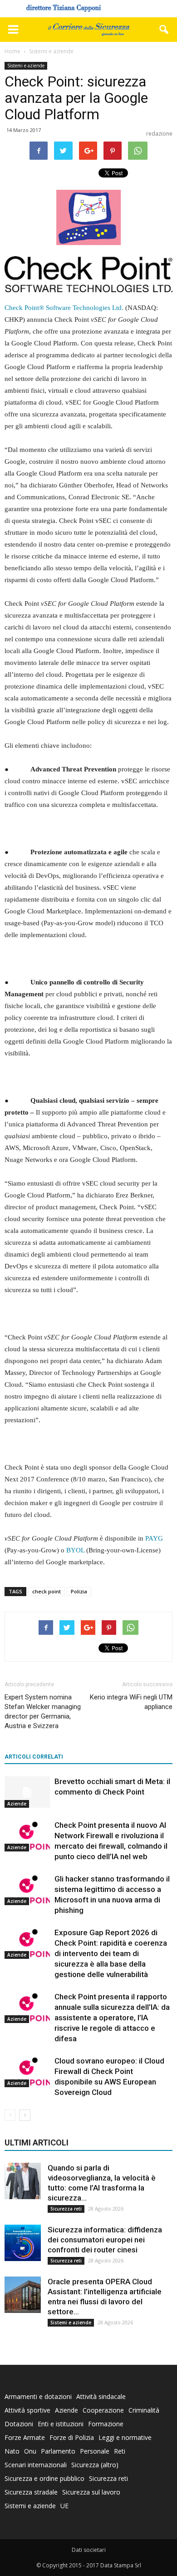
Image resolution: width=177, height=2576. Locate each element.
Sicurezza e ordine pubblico (44, 2478)
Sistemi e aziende (26, 66)
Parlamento (58, 2451)
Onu (30, 2451)
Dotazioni (19, 2424)
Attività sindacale (101, 2396)
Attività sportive (27, 2410)
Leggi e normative (125, 2437)
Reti (120, 2451)
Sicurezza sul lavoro (91, 2492)
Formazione (106, 2424)
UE (64, 2506)
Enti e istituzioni (61, 2424)
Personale (95, 2451)
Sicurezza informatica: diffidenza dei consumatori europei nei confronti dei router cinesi (105, 2240)
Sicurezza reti (66, 2209)
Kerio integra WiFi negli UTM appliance (131, 1702)
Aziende (17, 1804)
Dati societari (89, 2550)
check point (47, 1591)
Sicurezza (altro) (95, 2465)
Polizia (79, 1591)
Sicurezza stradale (31, 2492)
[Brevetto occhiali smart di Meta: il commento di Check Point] (27, 1792)
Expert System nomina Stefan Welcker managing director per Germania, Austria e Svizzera (43, 1711)
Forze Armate (25, 2437)
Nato (12, 2451)
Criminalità (144, 2410)
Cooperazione (103, 2410)
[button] (164, 30)
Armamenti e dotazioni (38, 2396)
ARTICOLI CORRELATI (34, 1757)
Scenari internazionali (36, 2465)
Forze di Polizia (72, 2437)
